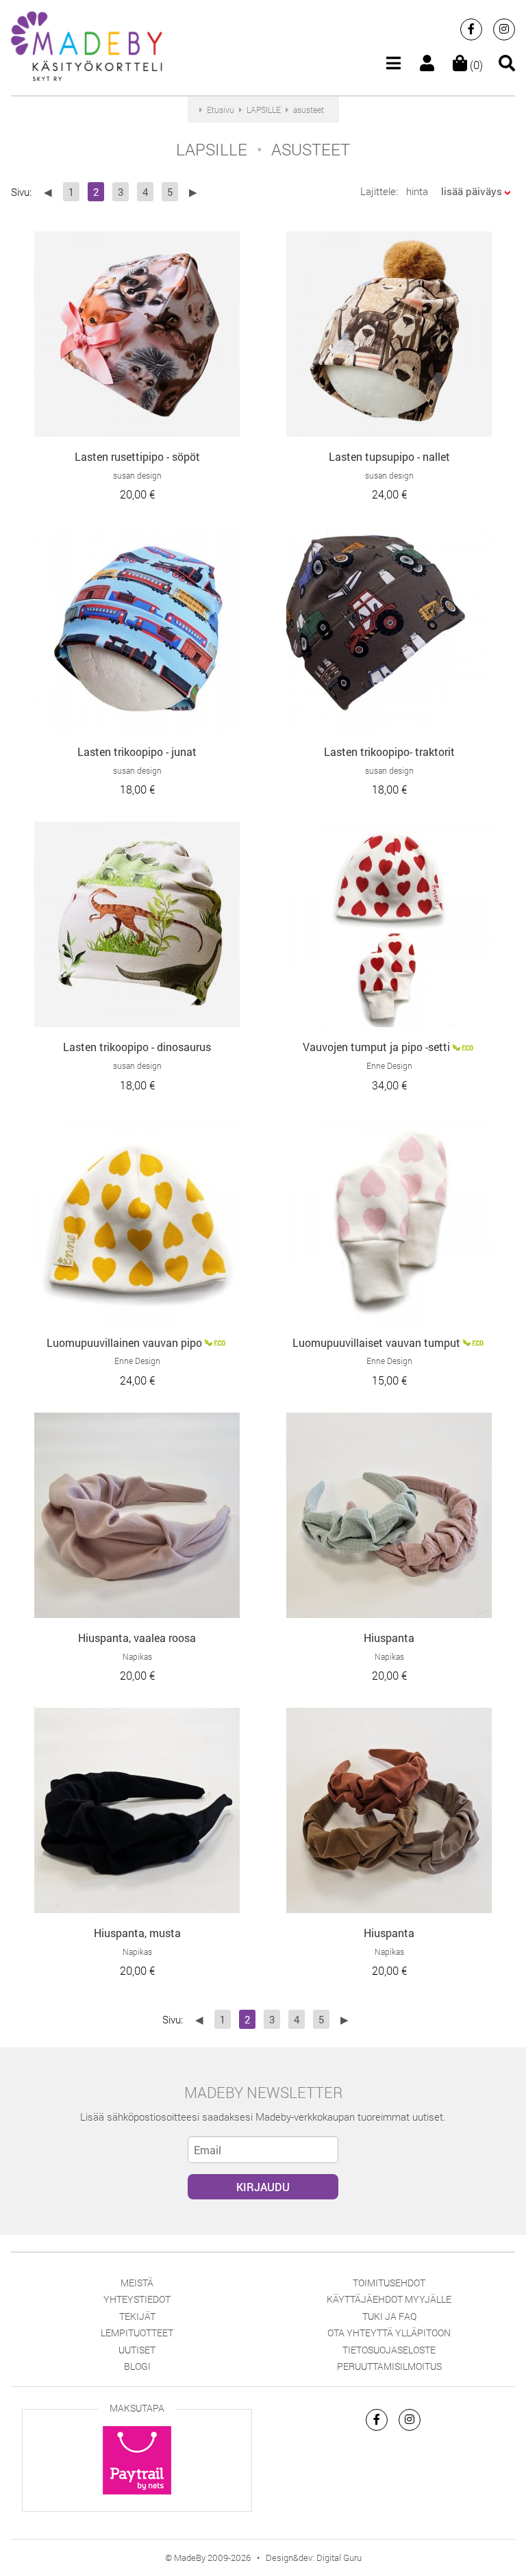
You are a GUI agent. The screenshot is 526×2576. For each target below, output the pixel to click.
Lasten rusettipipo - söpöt (137, 456)
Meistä (137, 2283)
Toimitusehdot (389, 2283)
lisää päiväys (472, 191)
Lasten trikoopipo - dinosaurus (137, 1047)
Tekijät (137, 2316)
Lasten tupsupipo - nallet (389, 456)
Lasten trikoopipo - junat (137, 752)
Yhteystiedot (137, 2299)
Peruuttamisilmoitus (389, 2366)
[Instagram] (504, 29)
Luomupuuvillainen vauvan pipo (124, 1342)
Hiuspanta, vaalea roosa (137, 1638)
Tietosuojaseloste (389, 2350)
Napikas (137, 1656)
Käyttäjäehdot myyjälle (389, 2299)
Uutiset (137, 2350)
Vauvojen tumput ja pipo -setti (376, 1047)
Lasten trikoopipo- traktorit (389, 752)
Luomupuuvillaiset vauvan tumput (376, 1342)
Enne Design (389, 1065)
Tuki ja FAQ (389, 2316)
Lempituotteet (137, 2333)
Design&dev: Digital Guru (314, 2558)
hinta (417, 191)
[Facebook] (471, 29)
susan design (137, 475)
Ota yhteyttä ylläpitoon (389, 2333)
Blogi (137, 2366)
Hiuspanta (389, 1638)
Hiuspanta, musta (137, 1933)
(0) (475, 65)
